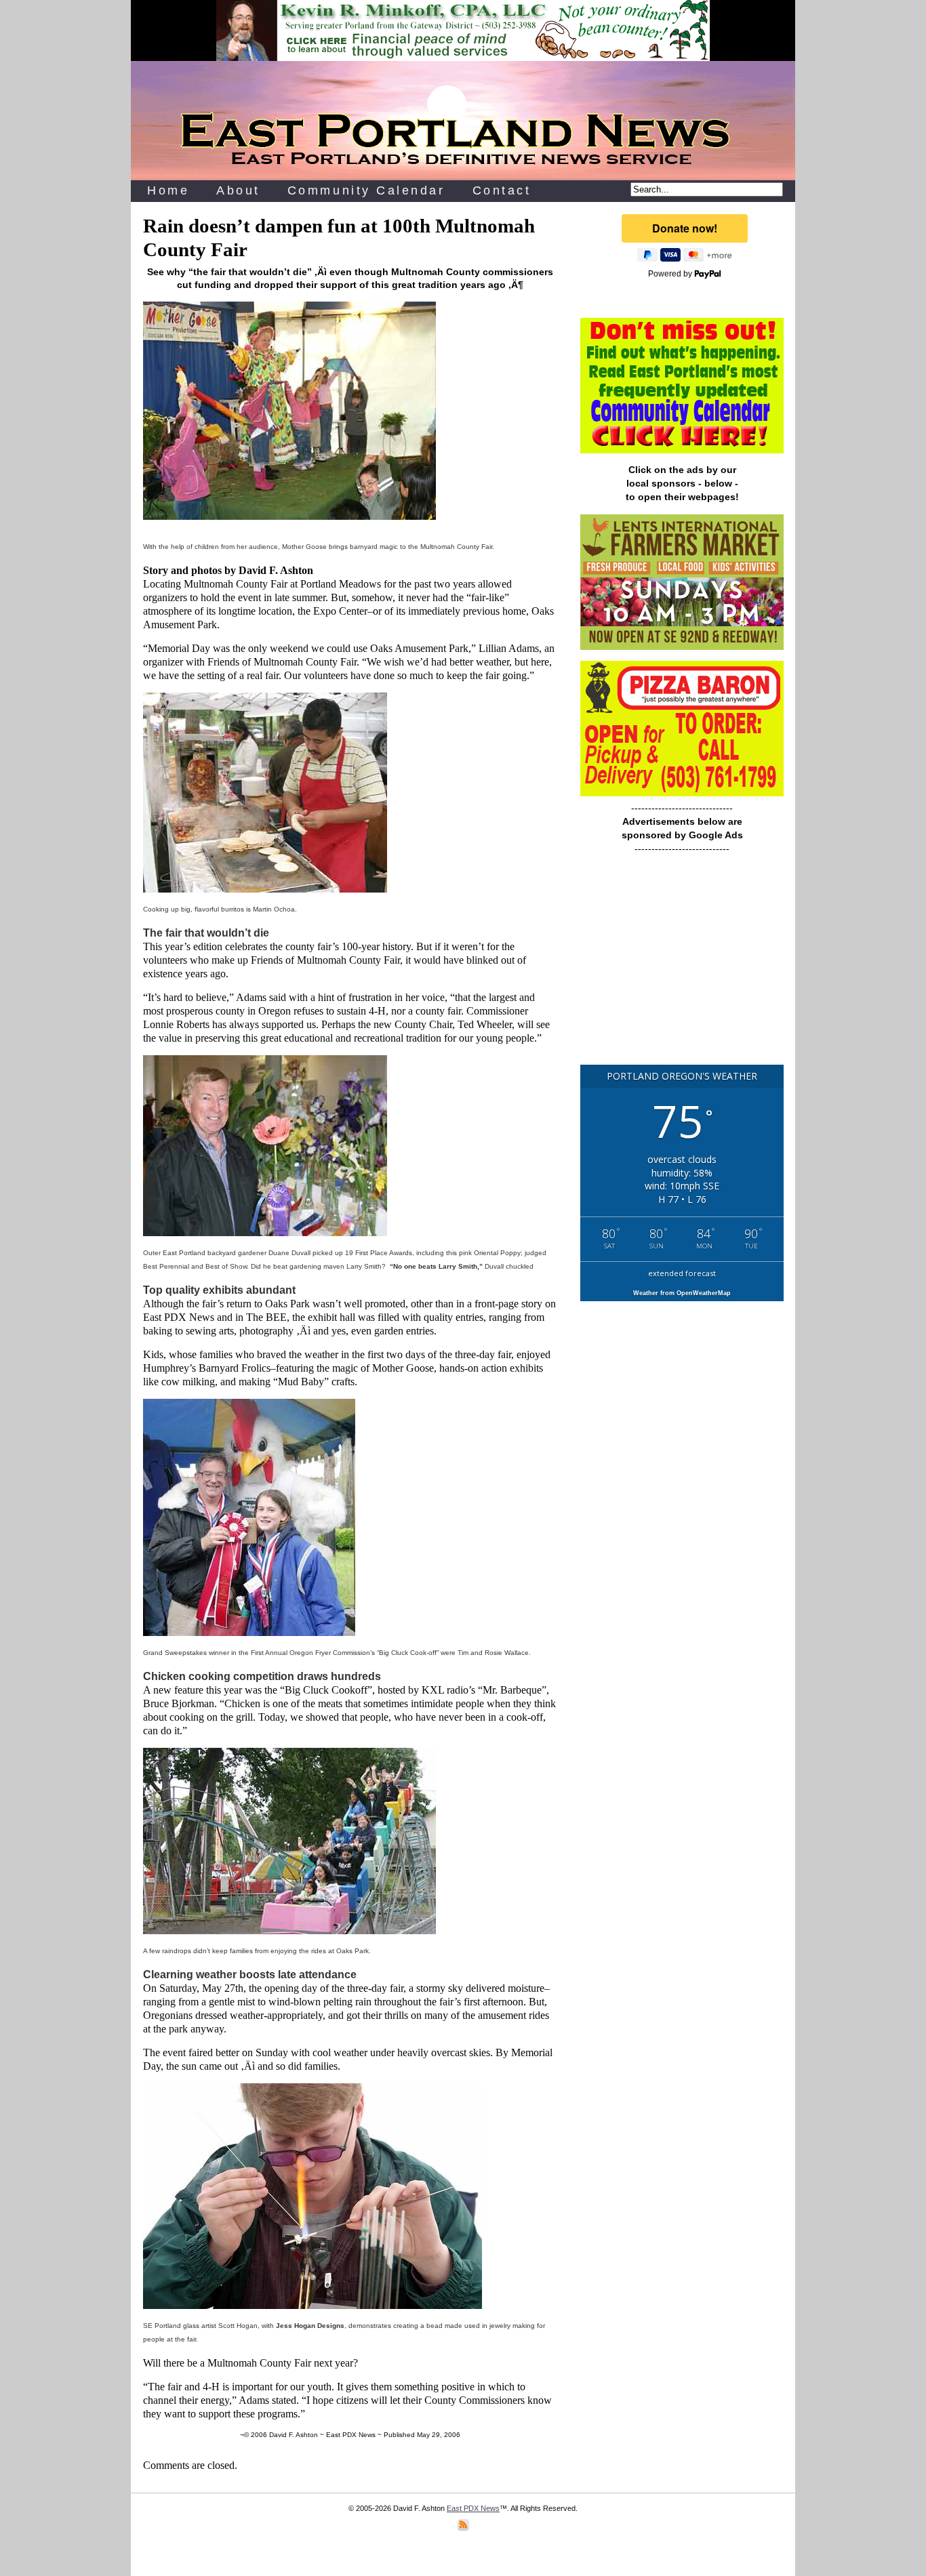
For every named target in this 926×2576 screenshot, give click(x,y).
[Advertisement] (682, 966)
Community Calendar (366, 190)
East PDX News (473, 2508)
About (238, 190)
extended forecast (682, 1273)
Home (168, 190)
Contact (502, 190)
